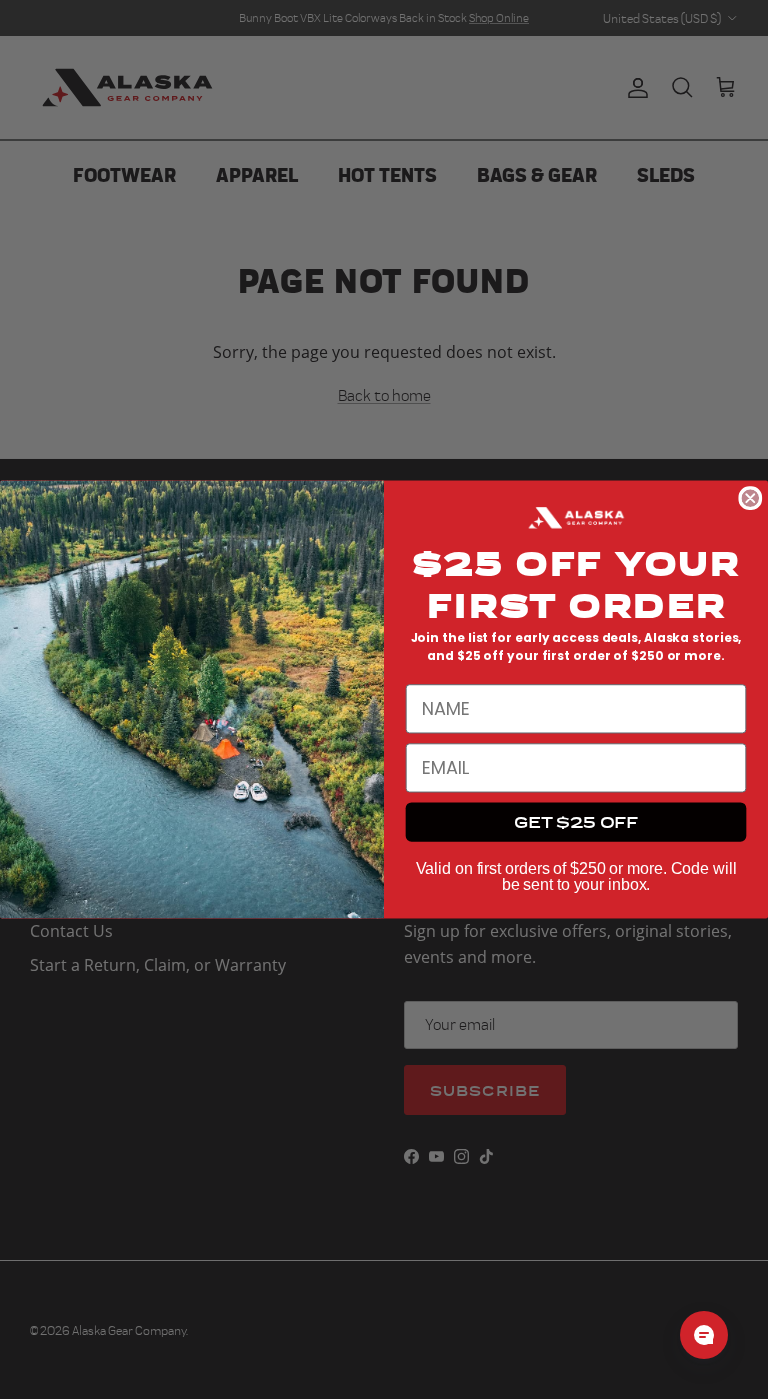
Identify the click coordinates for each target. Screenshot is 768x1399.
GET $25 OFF (576, 821)
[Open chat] (704, 1335)
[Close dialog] (750, 498)
